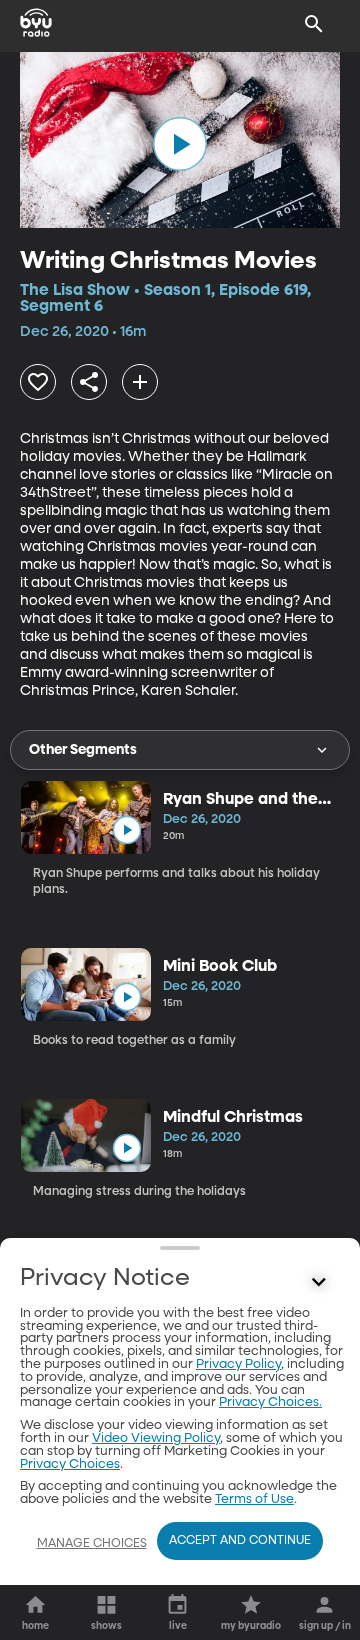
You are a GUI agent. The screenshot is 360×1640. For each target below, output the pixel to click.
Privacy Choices (70, 1464)
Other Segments (83, 750)
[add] (140, 382)
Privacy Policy (238, 1364)
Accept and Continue (240, 1541)
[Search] (314, 24)
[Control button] (319, 1283)
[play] (180, 144)
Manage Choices (92, 1544)
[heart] (38, 382)
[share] (89, 382)
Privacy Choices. (270, 1402)
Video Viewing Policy (156, 1438)
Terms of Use (254, 1499)
